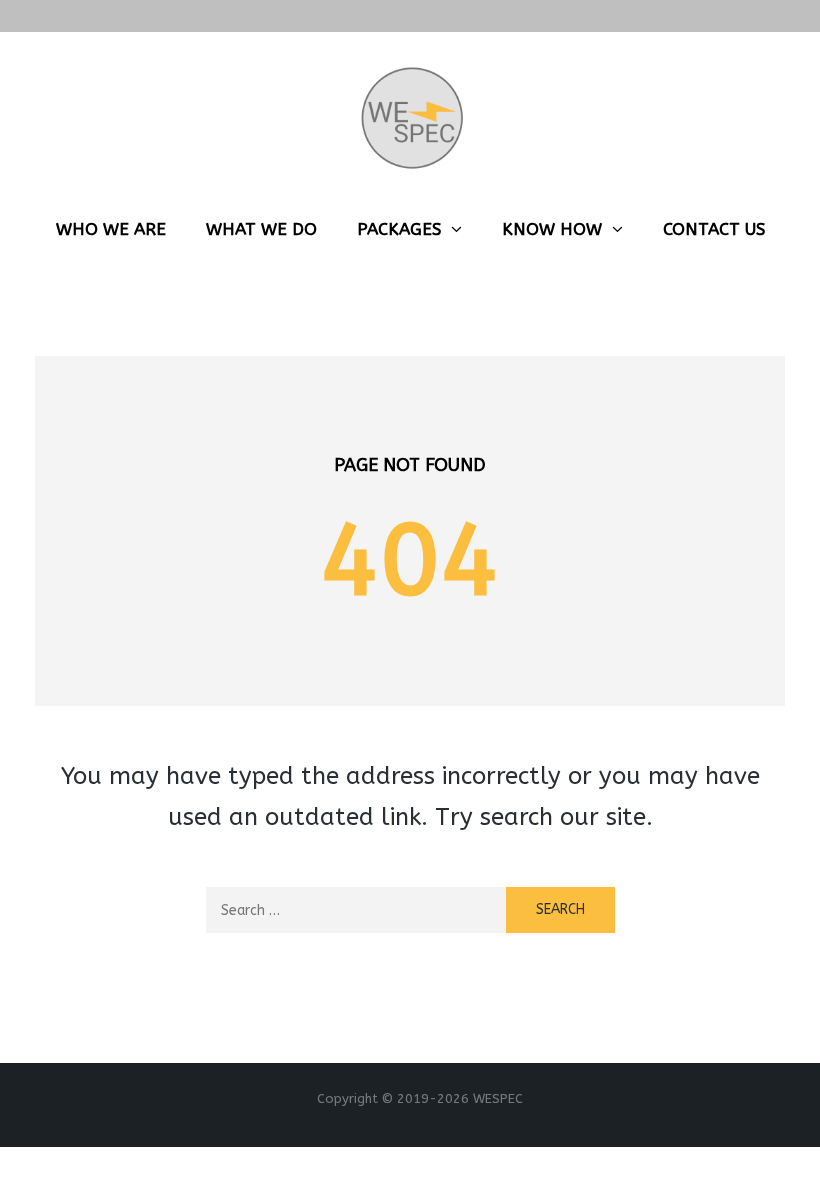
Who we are (111, 229)
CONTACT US (714, 229)
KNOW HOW (552, 229)
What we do (261, 229)
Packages (399, 229)
